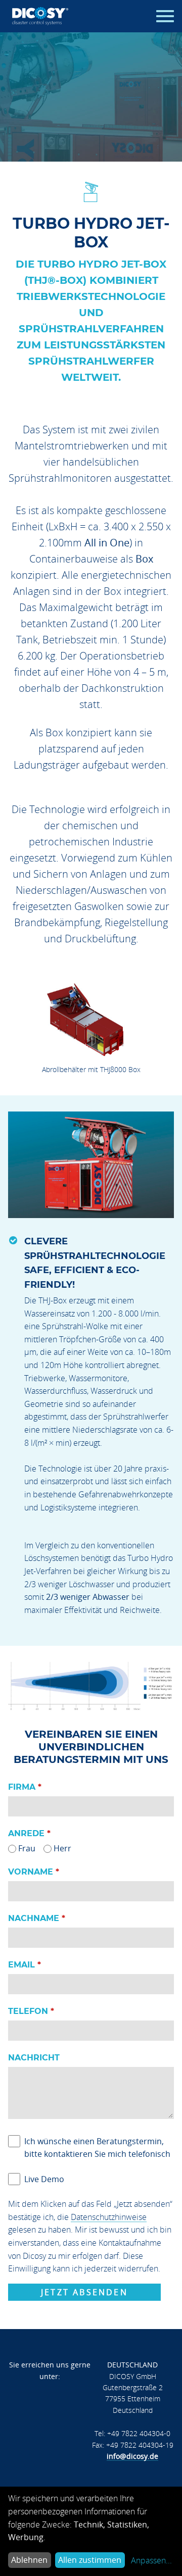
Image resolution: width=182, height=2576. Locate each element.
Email (21, 1965)
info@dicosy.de (132, 2456)
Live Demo (44, 2179)
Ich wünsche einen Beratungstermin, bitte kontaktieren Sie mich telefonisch (97, 2148)
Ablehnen (29, 2560)
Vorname (31, 1872)
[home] (40, 16)
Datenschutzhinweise (109, 2217)
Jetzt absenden (84, 2292)
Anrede (26, 1833)
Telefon (28, 2011)
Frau (27, 1848)
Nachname (34, 1918)
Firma (22, 1787)
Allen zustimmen (90, 2560)
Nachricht (34, 2058)
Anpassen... (151, 2560)
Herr (62, 1848)
